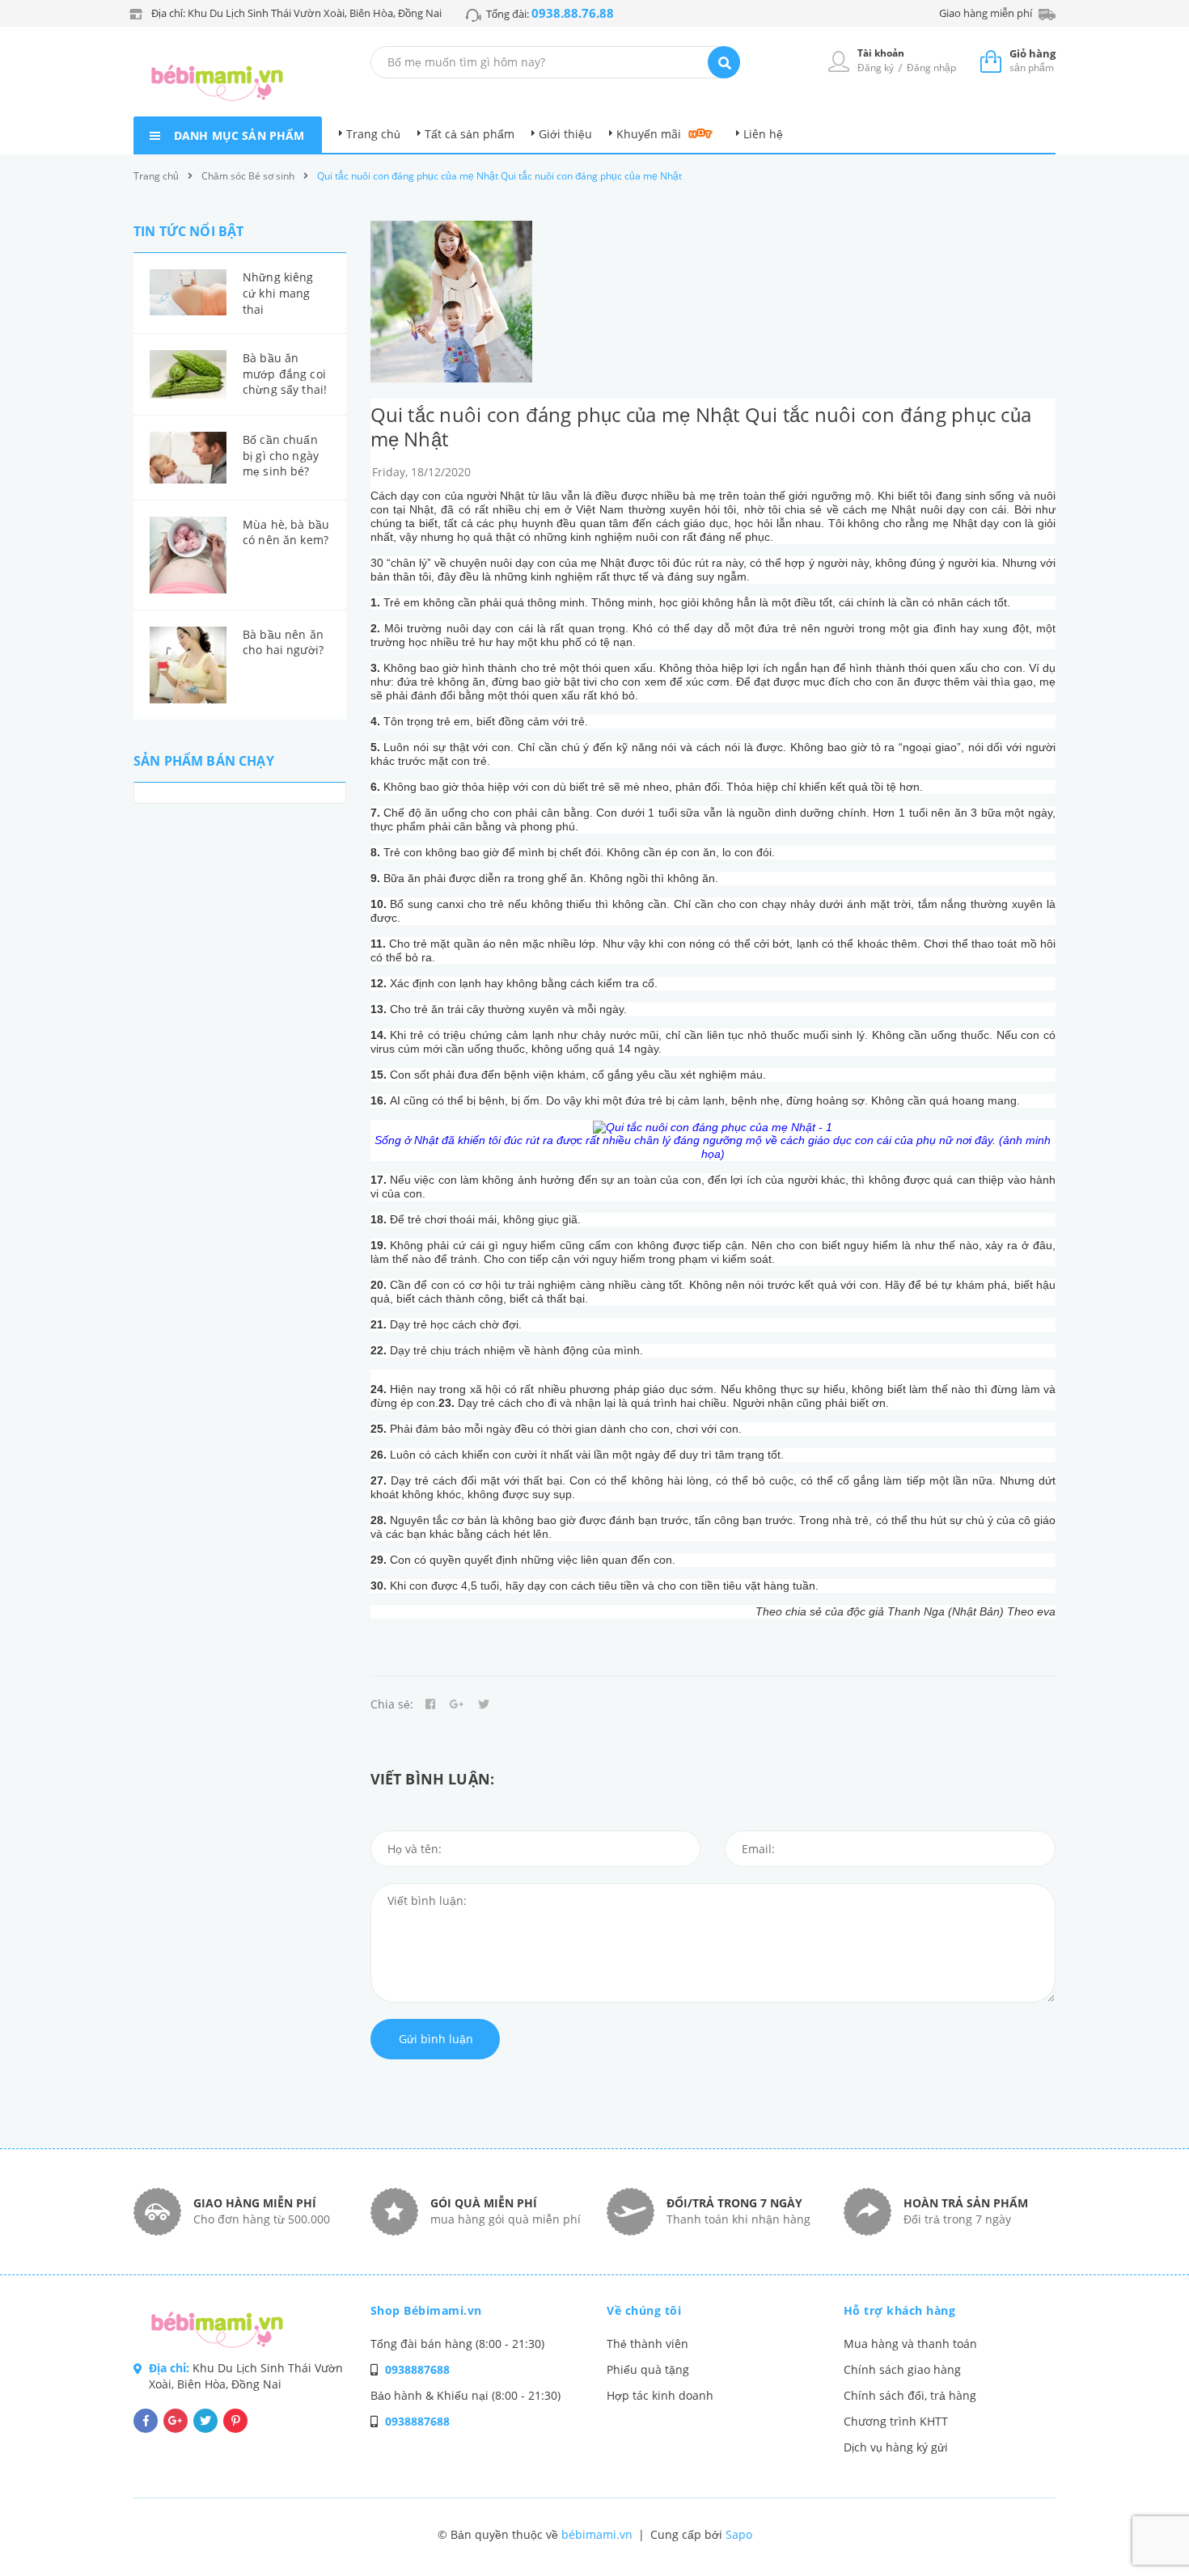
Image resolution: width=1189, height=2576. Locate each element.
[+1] (457, 1704)
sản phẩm (1032, 60)
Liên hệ (763, 134)
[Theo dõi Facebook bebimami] (146, 2421)
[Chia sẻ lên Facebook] (430, 1704)
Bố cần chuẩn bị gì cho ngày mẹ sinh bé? (281, 455)
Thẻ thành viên (647, 2344)
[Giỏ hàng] (991, 61)
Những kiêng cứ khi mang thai (278, 293)
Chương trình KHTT (896, 2421)
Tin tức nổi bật (188, 231)
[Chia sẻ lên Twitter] (484, 1704)
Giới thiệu (565, 134)
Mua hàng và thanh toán (910, 2344)
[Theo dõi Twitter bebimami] (205, 2421)
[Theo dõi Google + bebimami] (176, 2421)
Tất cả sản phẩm (470, 134)
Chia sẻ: (392, 1704)
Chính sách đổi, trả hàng (910, 2395)
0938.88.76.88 (573, 13)
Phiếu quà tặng (648, 2369)
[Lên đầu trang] (988, 2536)
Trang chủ (373, 134)
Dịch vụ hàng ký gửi (896, 2447)
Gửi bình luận (436, 2039)
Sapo (739, 2534)
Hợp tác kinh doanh (660, 2395)
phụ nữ (935, 1140)
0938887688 (417, 2369)
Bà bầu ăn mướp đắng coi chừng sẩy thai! (285, 374)
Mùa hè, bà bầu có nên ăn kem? (286, 532)
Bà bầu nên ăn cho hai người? (283, 642)
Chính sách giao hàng (902, 2369)
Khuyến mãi (649, 134)
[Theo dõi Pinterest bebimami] (235, 2421)
